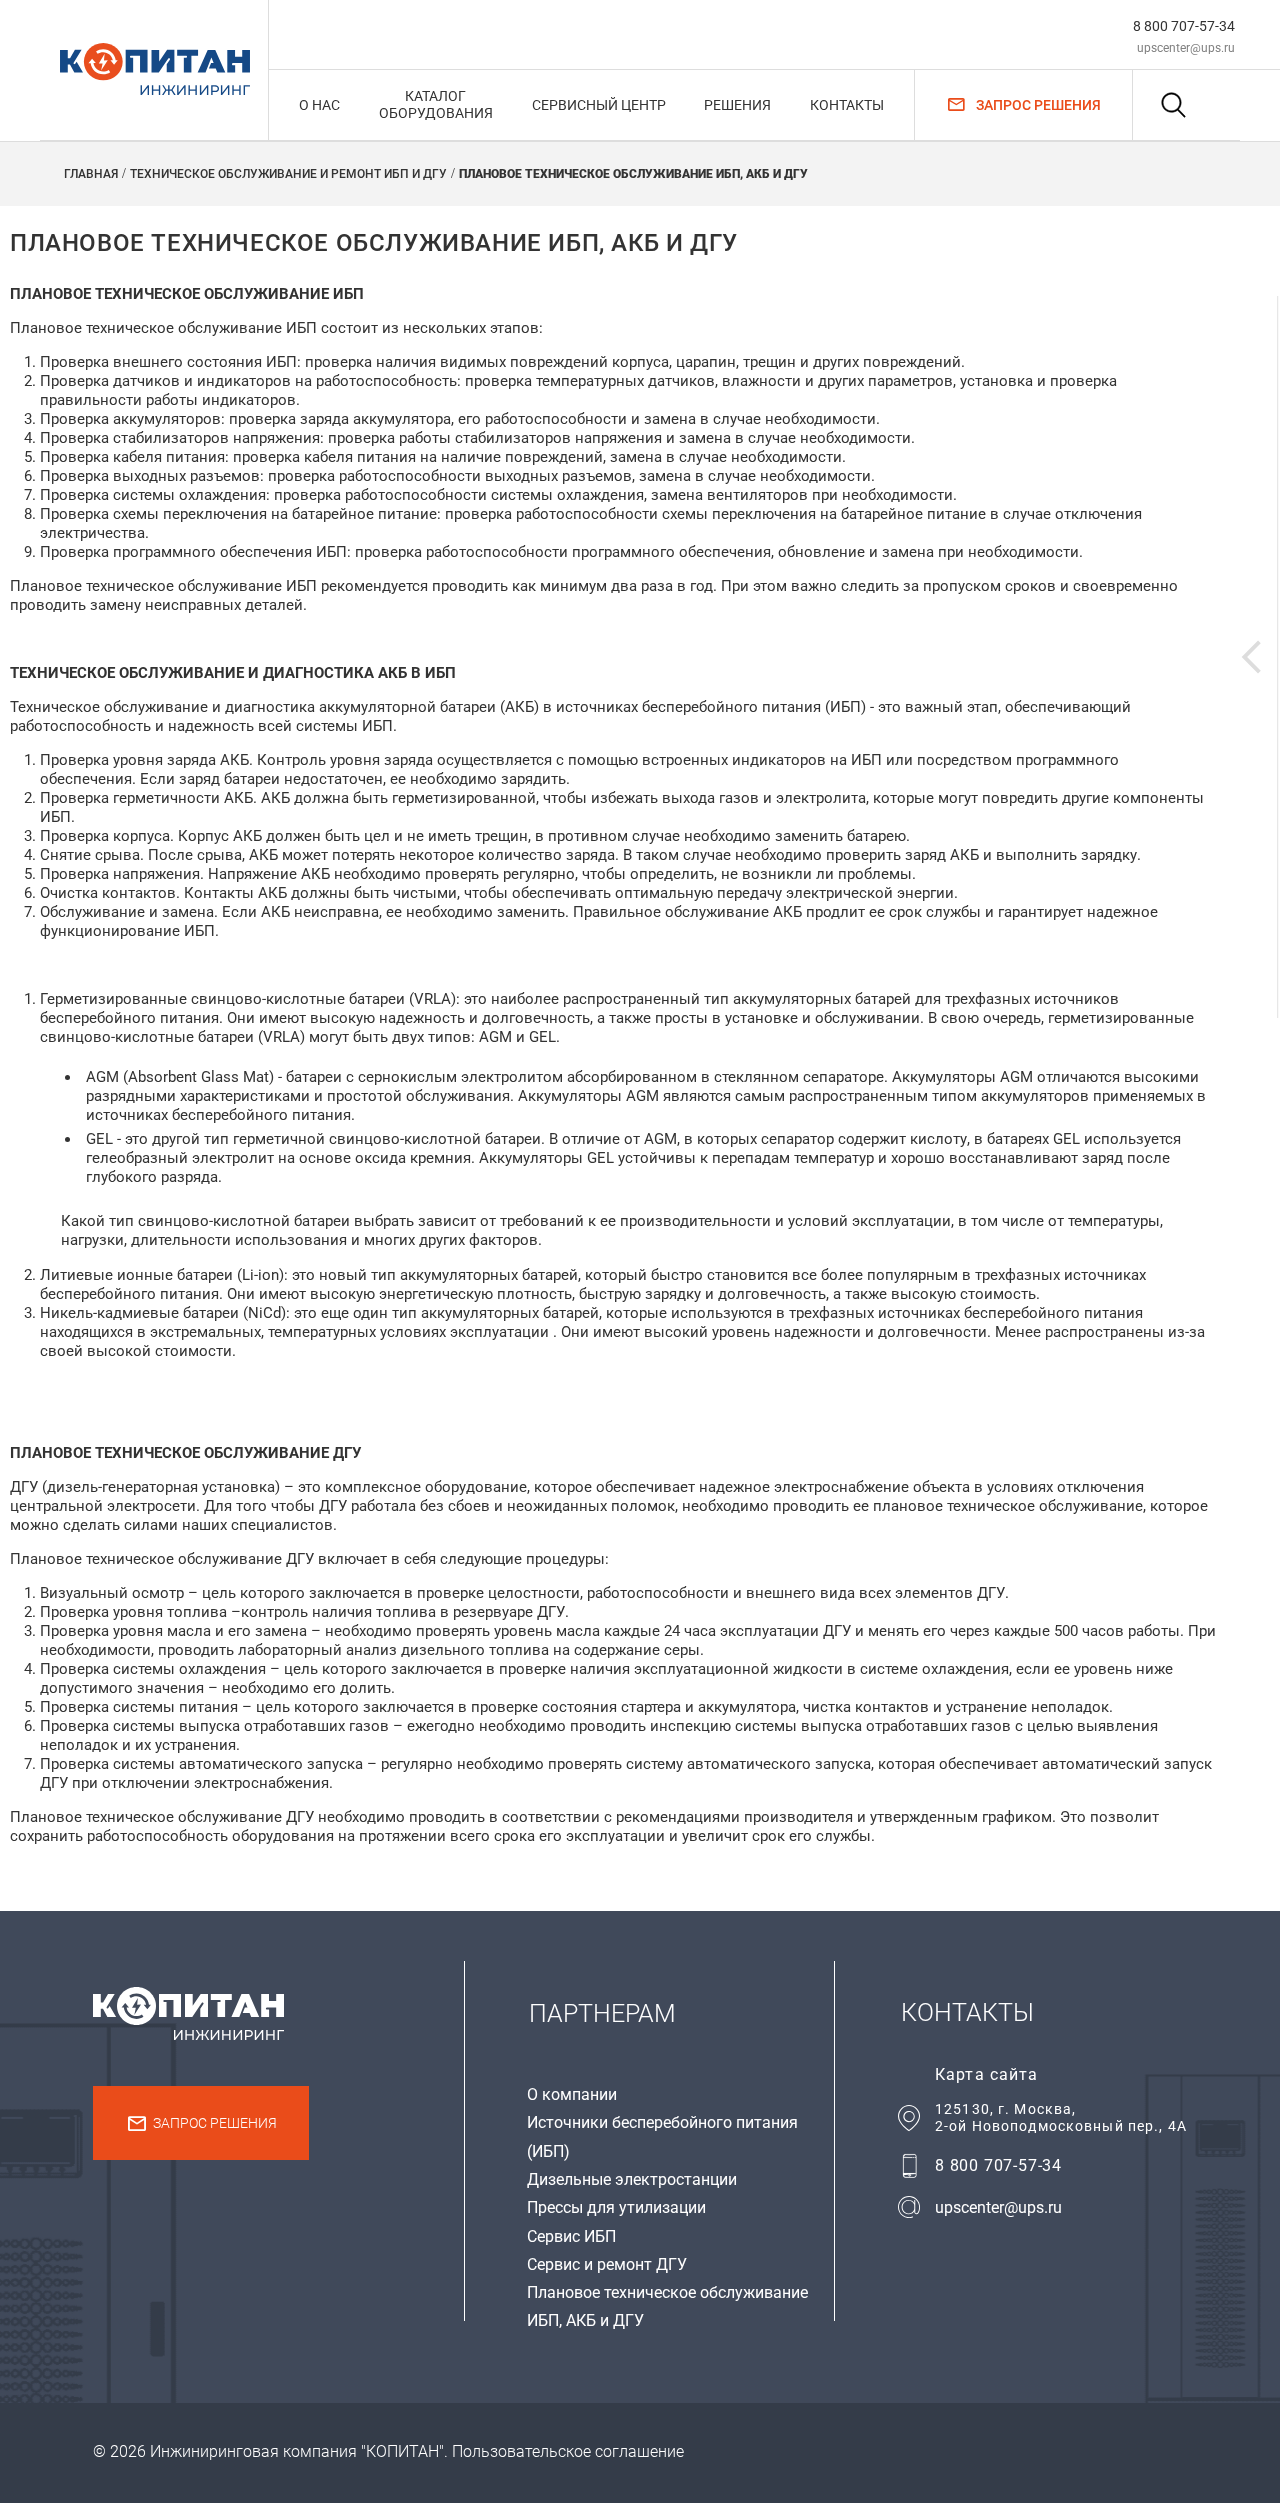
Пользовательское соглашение (568, 2451)
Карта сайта (986, 2074)
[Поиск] (1173, 105)
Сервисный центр (599, 105)
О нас (319, 105)
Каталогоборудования (436, 104)
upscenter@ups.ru (1186, 48)
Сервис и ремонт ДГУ (607, 2264)
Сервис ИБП (571, 2236)
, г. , (1061, 2117)
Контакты (847, 105)
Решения (737, 105)
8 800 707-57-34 (1184, 26)
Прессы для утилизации (616, 2207)
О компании (572, 2094)
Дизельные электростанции (632, 2179)
